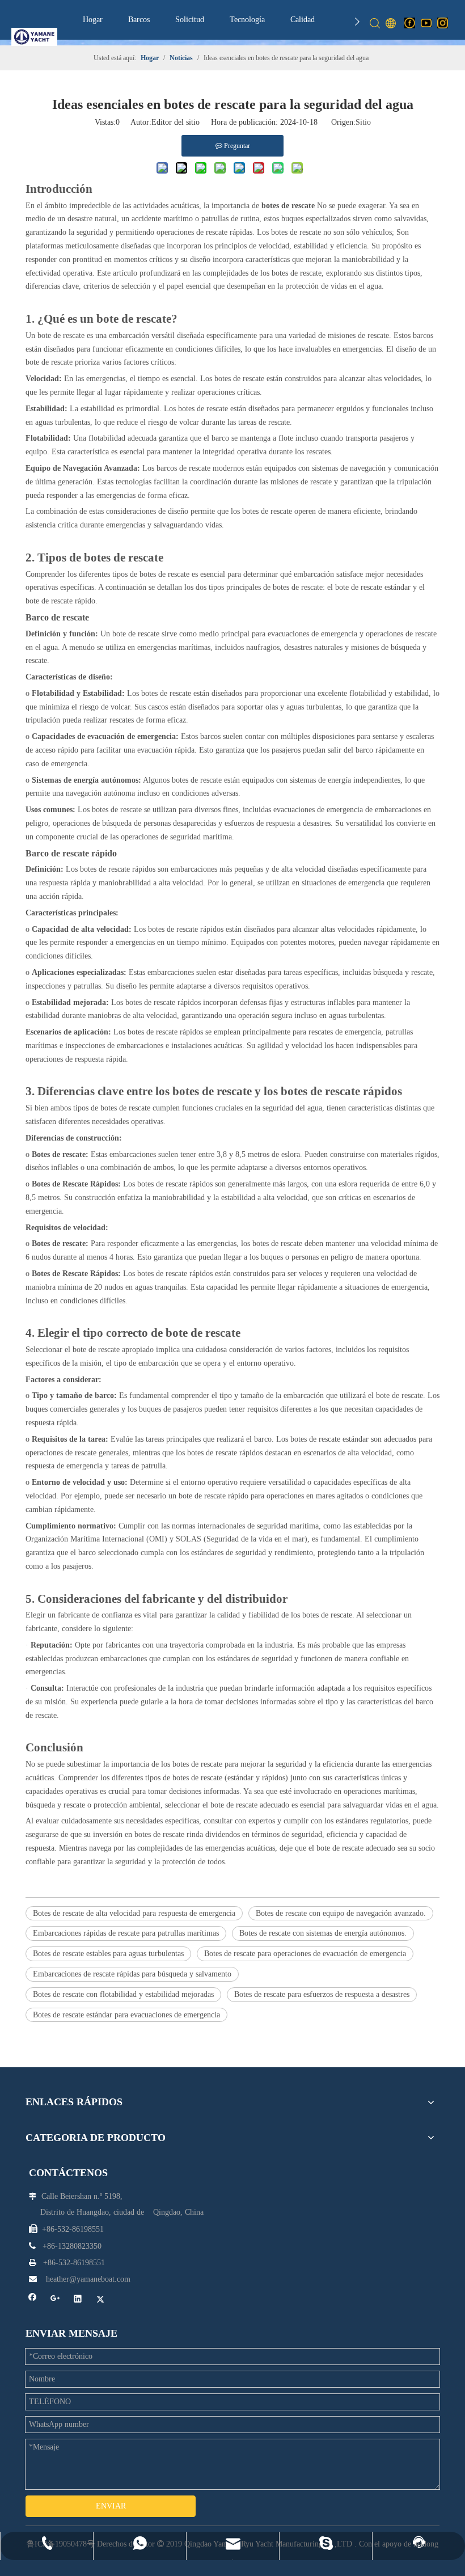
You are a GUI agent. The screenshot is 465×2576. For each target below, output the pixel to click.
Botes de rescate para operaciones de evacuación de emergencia (305, 1954)
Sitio (363, 122)
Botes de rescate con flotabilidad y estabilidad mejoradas (123, 1994)
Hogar (93, 20)
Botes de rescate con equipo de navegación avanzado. (341, 1913)
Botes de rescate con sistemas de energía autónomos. (323, 1933)
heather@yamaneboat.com (88, 2279)
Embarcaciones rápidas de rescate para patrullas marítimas (126, 1933)
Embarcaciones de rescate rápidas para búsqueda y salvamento (132, 1974)
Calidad (303, 20)
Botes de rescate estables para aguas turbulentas (108, 1954)
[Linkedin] (78, 2300)
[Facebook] (410, 23)
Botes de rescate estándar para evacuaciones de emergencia (126, 2015)
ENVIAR (111, 2506)
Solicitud (190, 20)
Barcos (139, 20)
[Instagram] (443, 23)
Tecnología (247, 20)
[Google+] (55, 2300)
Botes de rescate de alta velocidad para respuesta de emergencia (134, 1913)
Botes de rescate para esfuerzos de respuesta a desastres (322, 1994)
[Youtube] (426, 23)
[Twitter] (101, 2300)
